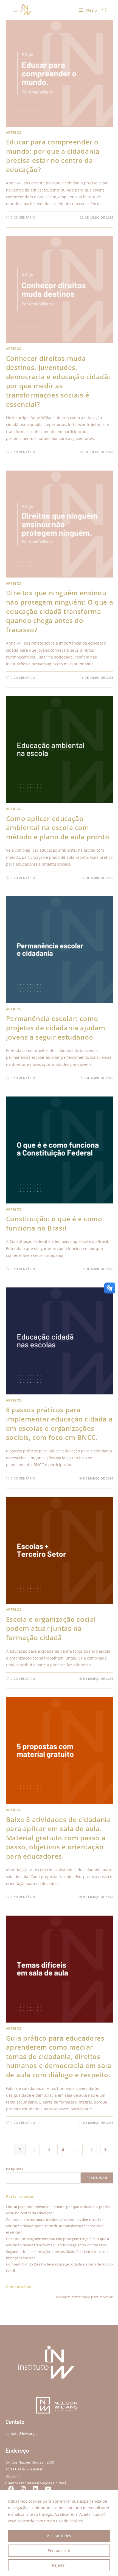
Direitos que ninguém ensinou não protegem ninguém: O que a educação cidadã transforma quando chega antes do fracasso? (60, 611)
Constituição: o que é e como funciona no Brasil (54, 1223)
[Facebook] (11, 2489)
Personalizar (59, 2550)
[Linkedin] (36, 2489)
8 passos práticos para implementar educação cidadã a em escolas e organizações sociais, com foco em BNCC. (59, 1423)
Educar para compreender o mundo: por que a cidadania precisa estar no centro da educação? (53, 156)
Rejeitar (59, 2565)
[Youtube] (48, 2489)
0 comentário (23, 217)
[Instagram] (23, 2489)
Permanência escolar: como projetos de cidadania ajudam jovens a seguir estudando (56, 1028)
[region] (59, 2533)
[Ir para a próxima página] (106, 2149)
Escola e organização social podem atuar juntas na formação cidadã (51, 1628)
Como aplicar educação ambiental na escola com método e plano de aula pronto (58, 828)
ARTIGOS (14, 133)
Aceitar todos (59, 2536)
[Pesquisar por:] (103, 10)
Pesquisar (15, 2169)
